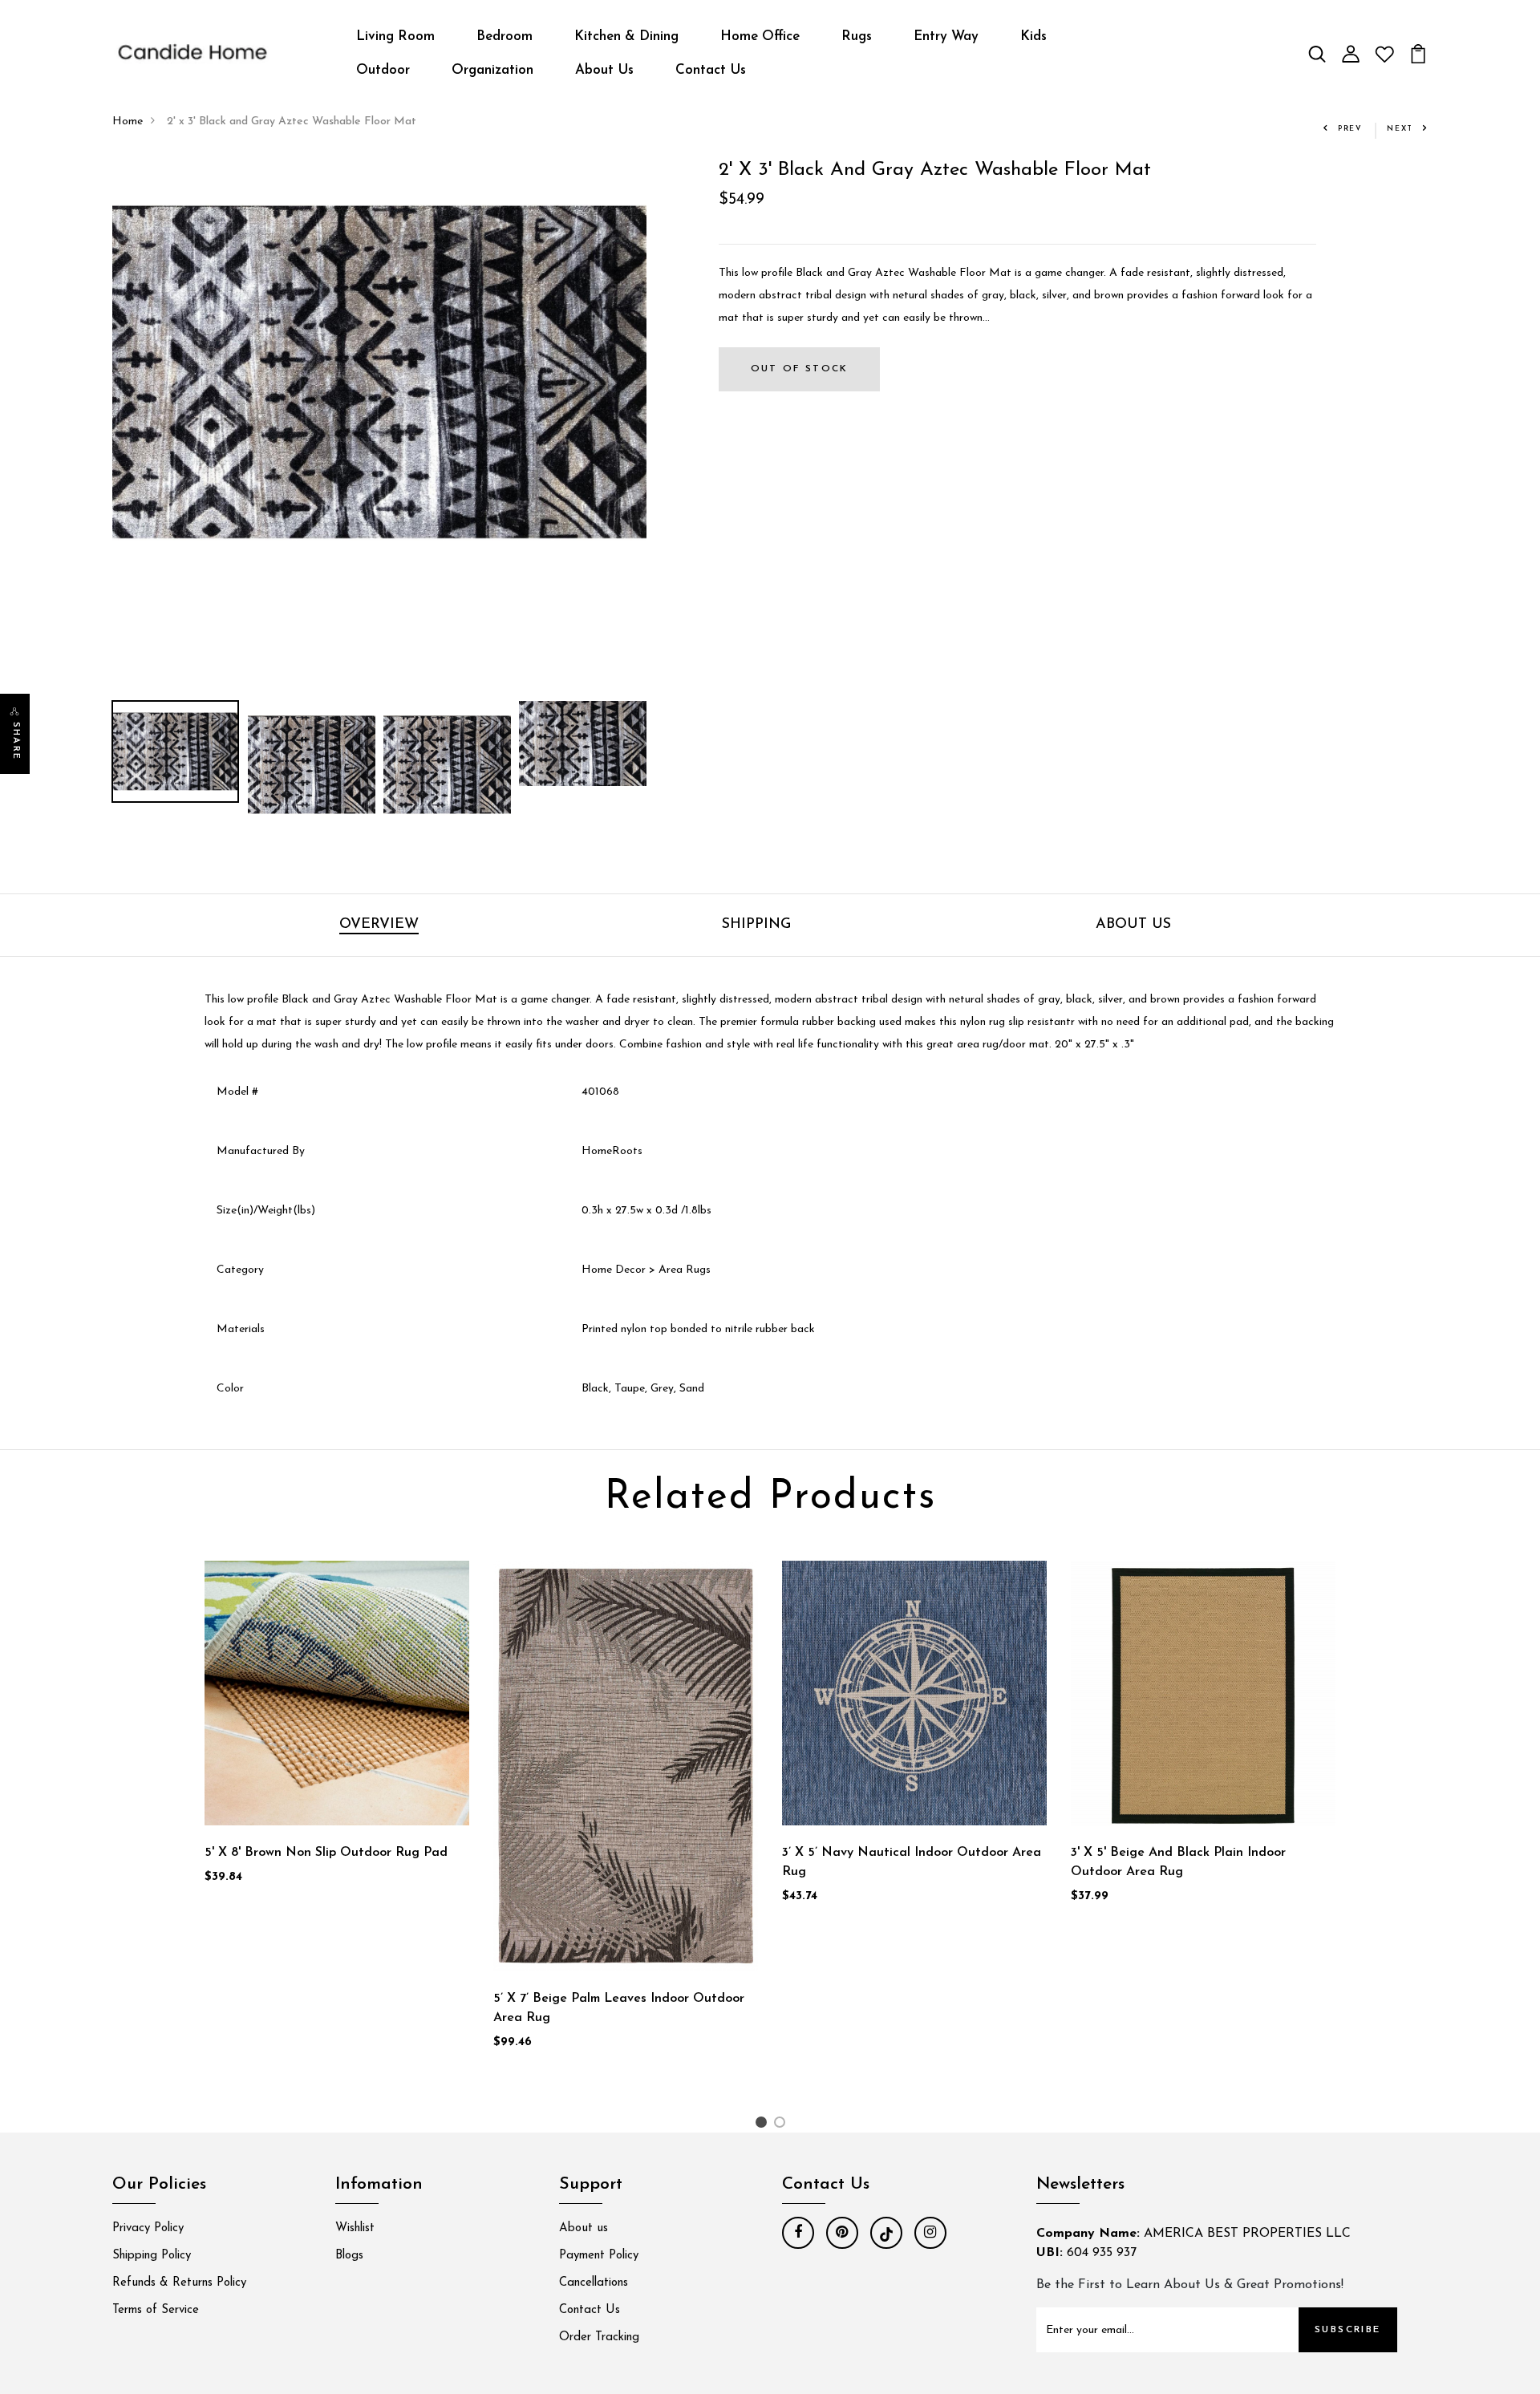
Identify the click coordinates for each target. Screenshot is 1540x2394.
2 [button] (782, 2126)
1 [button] (763, 2126)
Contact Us (711, 70)
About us (584, 2228)
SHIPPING (756, 925)
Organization (492, 70)
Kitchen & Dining (626, 36)
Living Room (395, 36)
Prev (1350, 129)
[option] (379, 373)
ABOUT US (1133, 925)
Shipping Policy (152, 2256)
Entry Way (946, 36)
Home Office (760, 36)
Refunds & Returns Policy (179, 2283)
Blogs (349, 2256)
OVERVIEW (379, 925)
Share (16, 741)
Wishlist (355, 2228)
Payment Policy (599, 2256)
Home (128, 122)
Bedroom (505, 36)
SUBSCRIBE (1348, 2330)
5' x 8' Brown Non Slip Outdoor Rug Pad (326, 1853)
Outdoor (383, 70)
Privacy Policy (148, 2228)
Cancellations (594, 2283)
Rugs (857, 36)
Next (1400, 129)
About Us (604, 70)
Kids (1033, 36)
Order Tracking (599, 2337)
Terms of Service (156, 2310)
